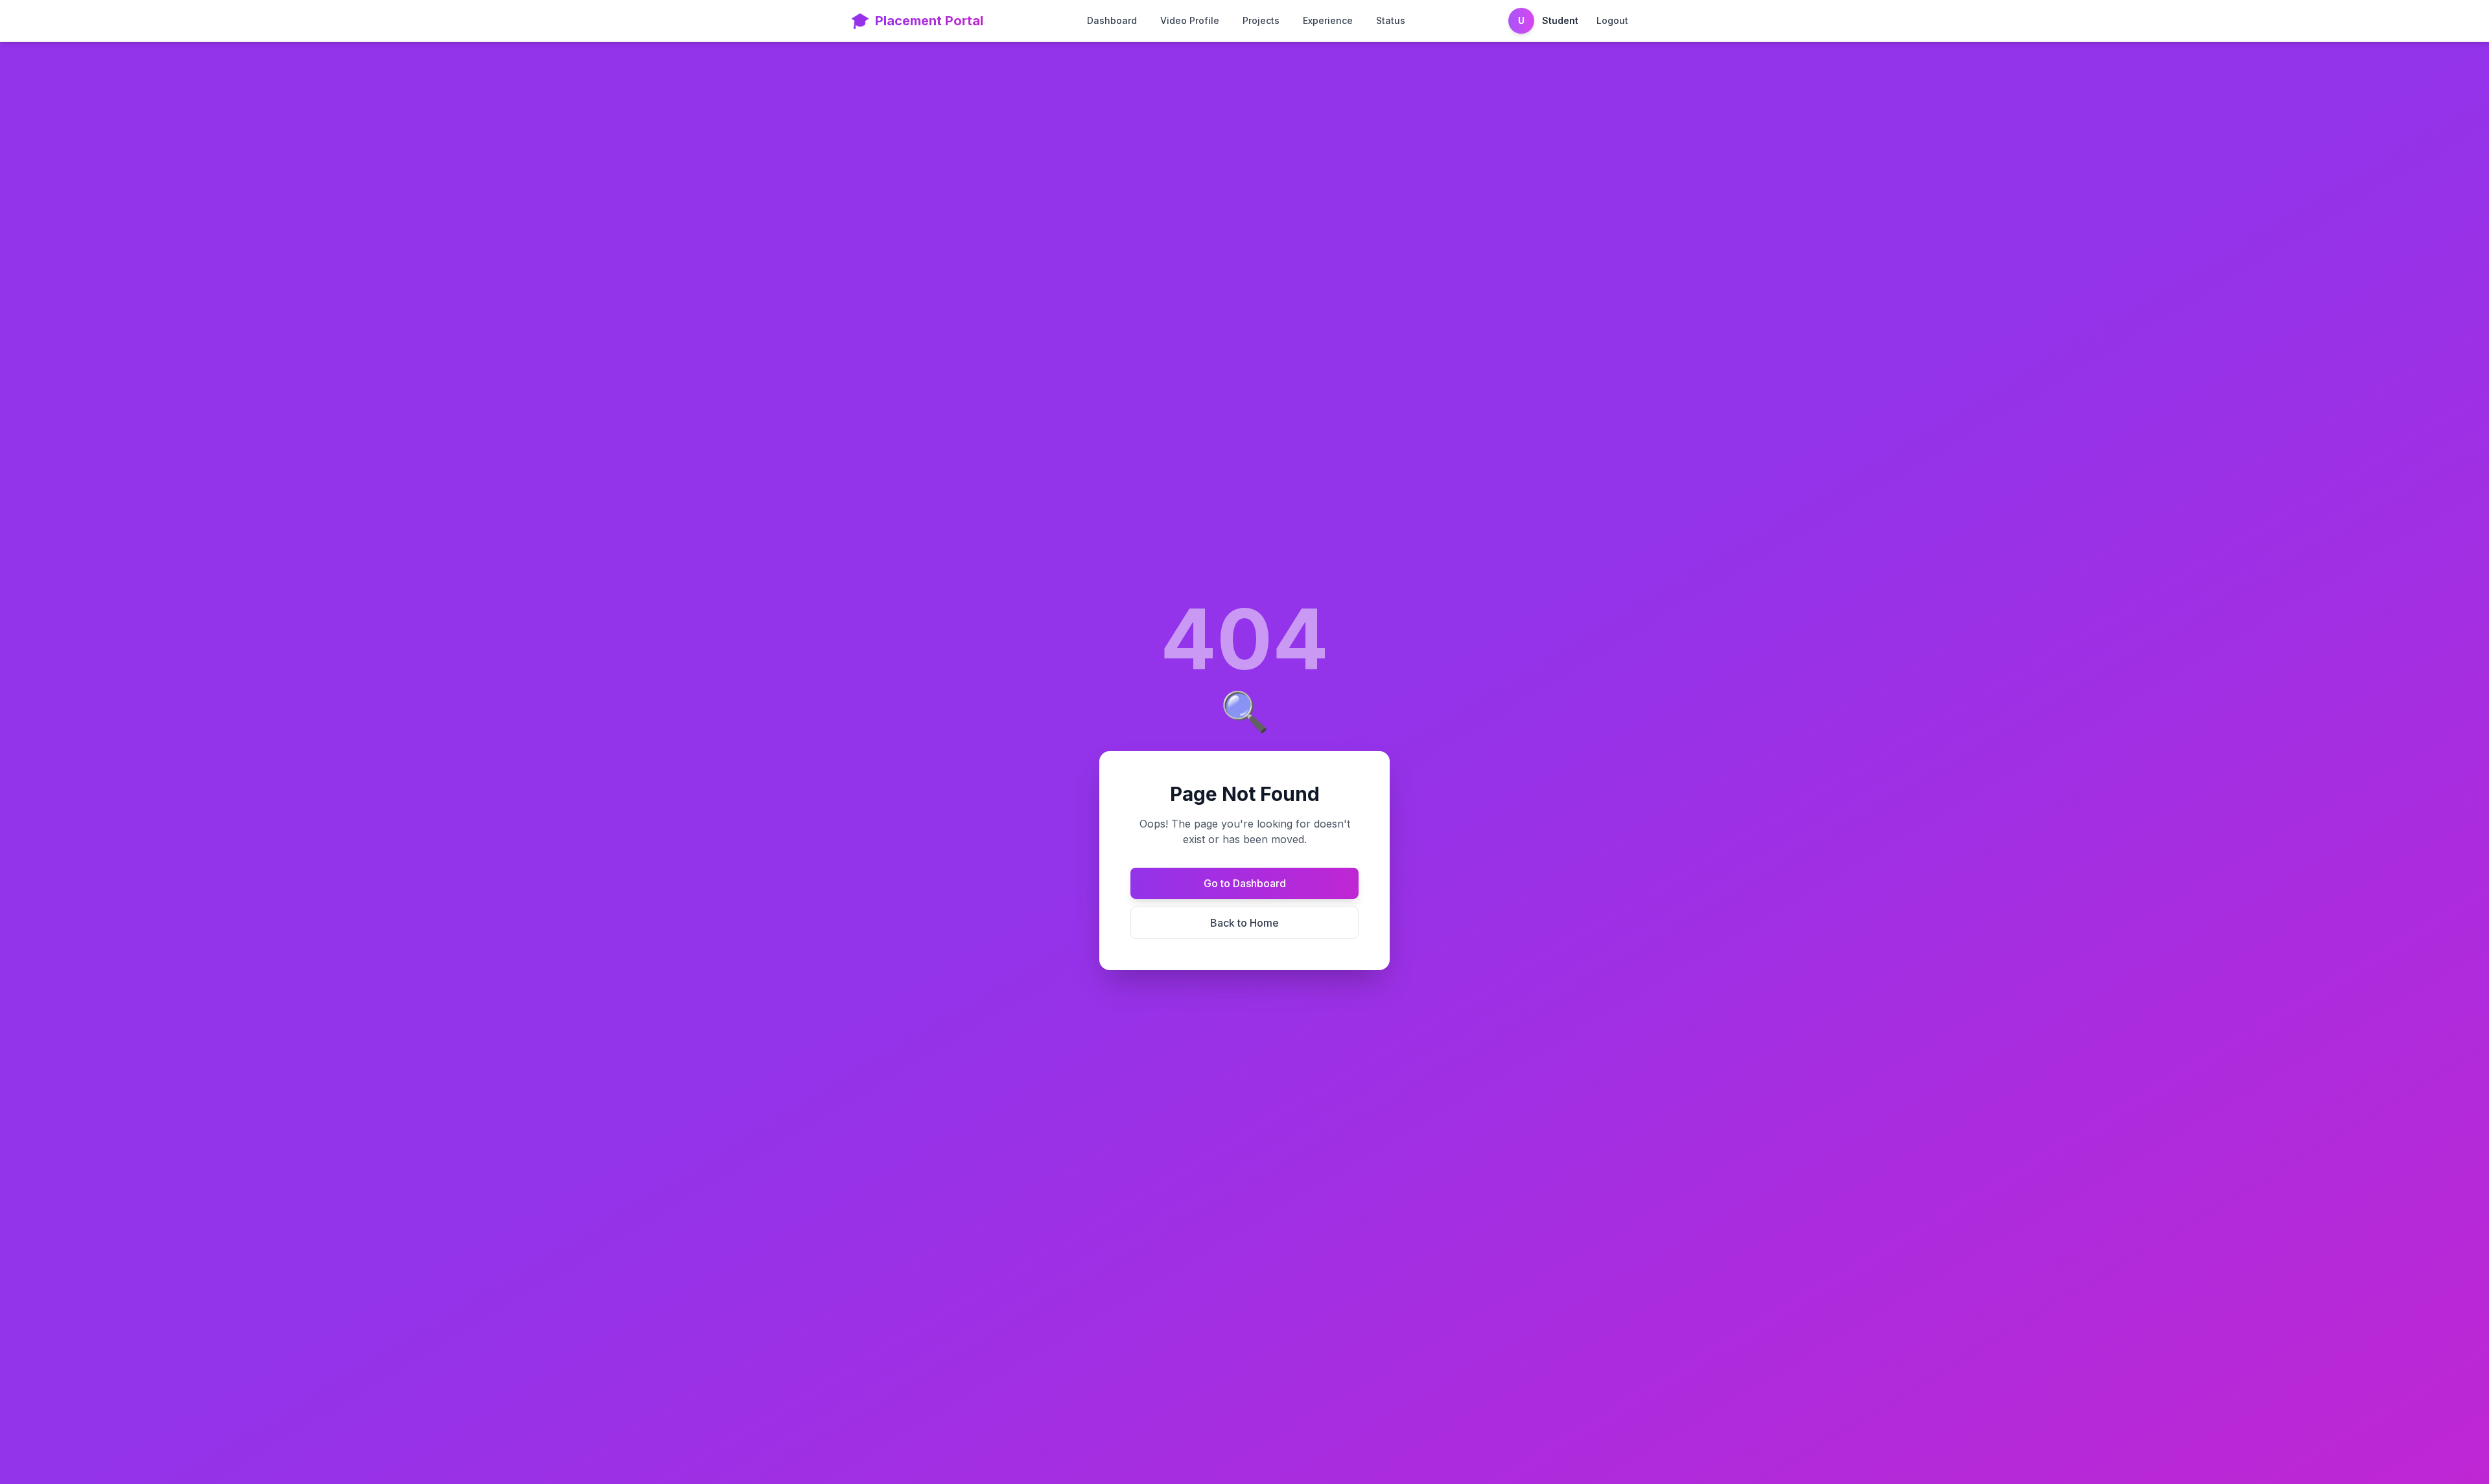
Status (1391, 20)
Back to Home (1244, 923)
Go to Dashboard (1245, 883)
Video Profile (1190, 20)
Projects (1261, 20)
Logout (1612, 20)
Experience (1328, 20)
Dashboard (1112, 20)
